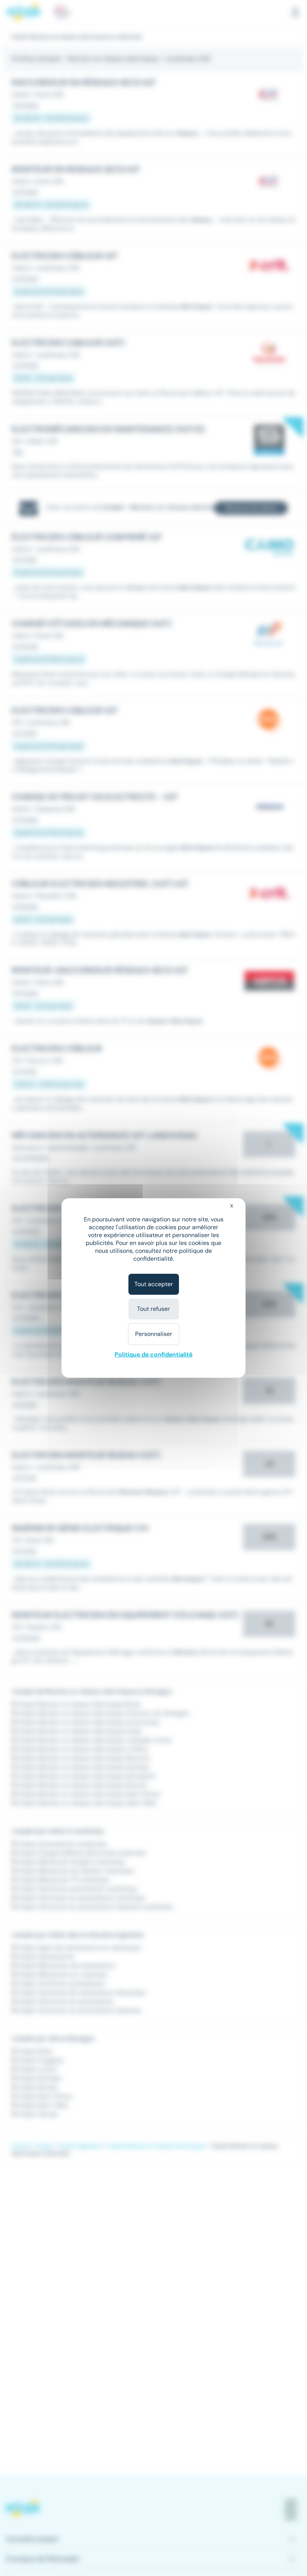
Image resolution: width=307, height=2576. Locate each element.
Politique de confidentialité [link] (153, 1354)
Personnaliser (154, 1334)
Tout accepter (154, 1284)
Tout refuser (153, 1309)
